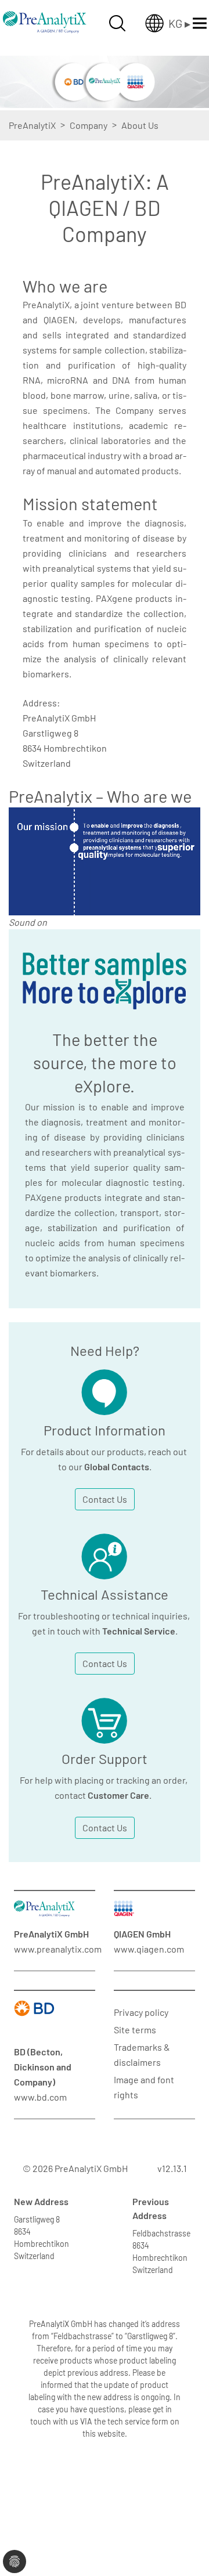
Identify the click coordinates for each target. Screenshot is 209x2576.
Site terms (135, 2030)
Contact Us (105, 1499)
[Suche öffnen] (117, 23)
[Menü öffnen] (200, 23)
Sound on (28, 922)
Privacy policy (141, 2012)
